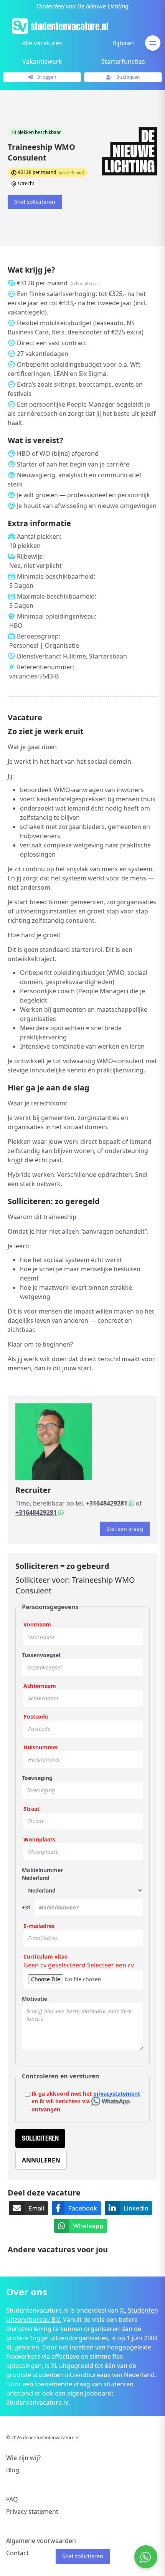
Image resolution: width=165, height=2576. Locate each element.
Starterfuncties (123, 61)
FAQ (12, 2499)
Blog (13, 2470)
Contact (17, 2553)
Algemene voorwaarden (41, 2541)
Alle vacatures (42, 43)
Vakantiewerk (42, 61)
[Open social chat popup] (146, 2557)
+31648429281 (107, 1503)
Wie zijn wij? (23, 2458)
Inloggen (46, 77)
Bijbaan (123, 43)
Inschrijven (127, 77)
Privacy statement (32, 2511)
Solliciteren (40, 2138)
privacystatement (117, 2094)
